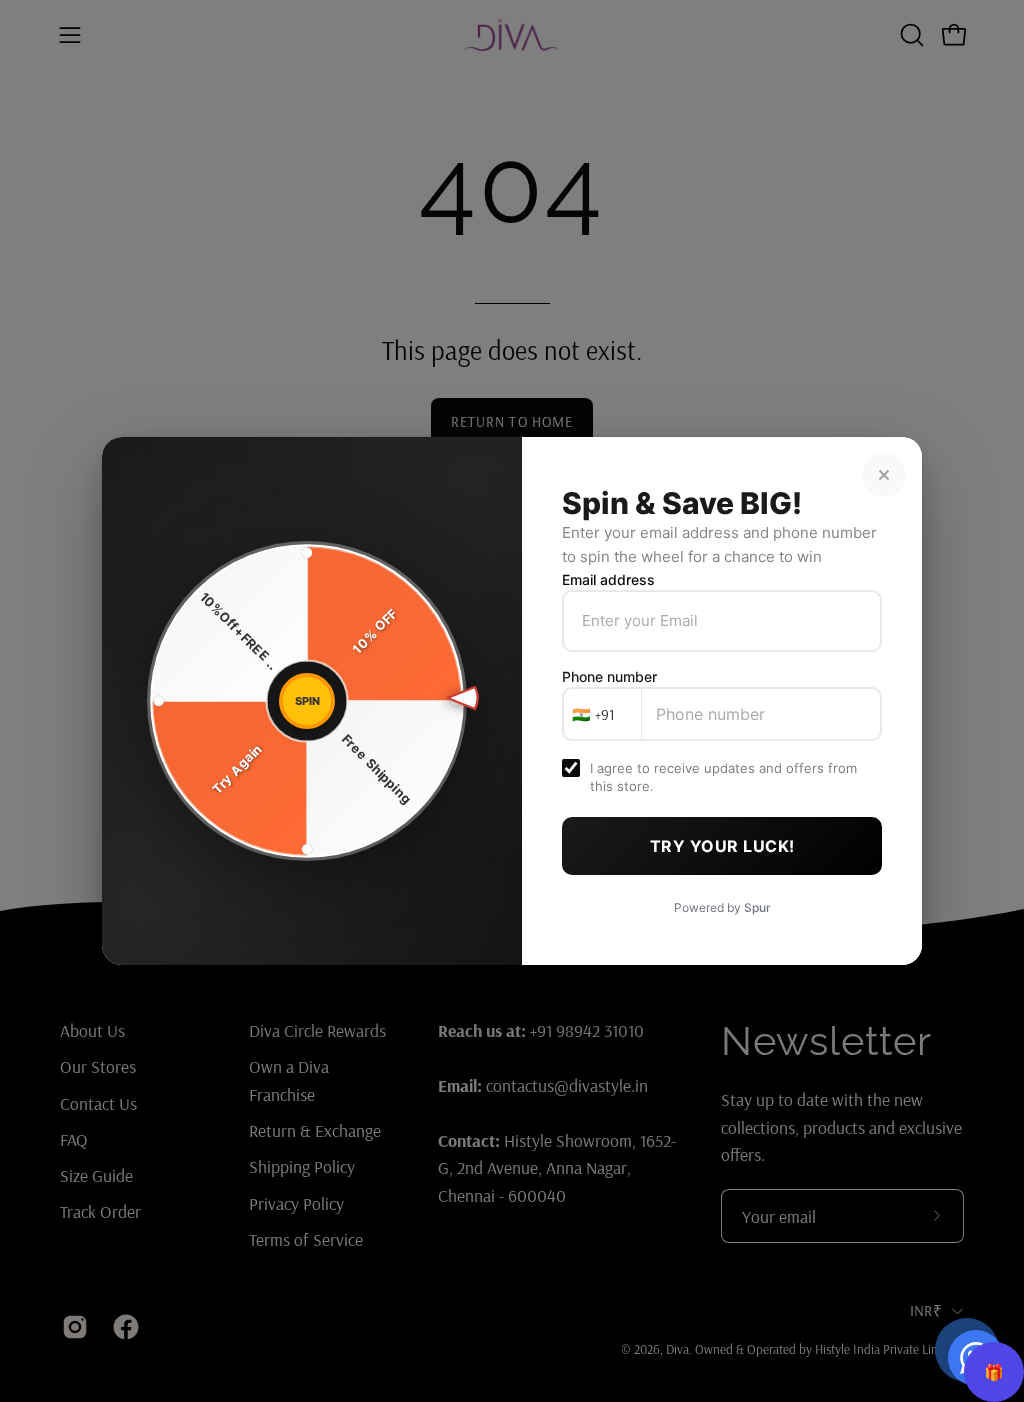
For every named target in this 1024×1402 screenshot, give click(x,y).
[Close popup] (884, 475)
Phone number (609, 676)
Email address (608, 579)
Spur (757, 907)
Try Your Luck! (722, 846)
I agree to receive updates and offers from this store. (723, 777)
